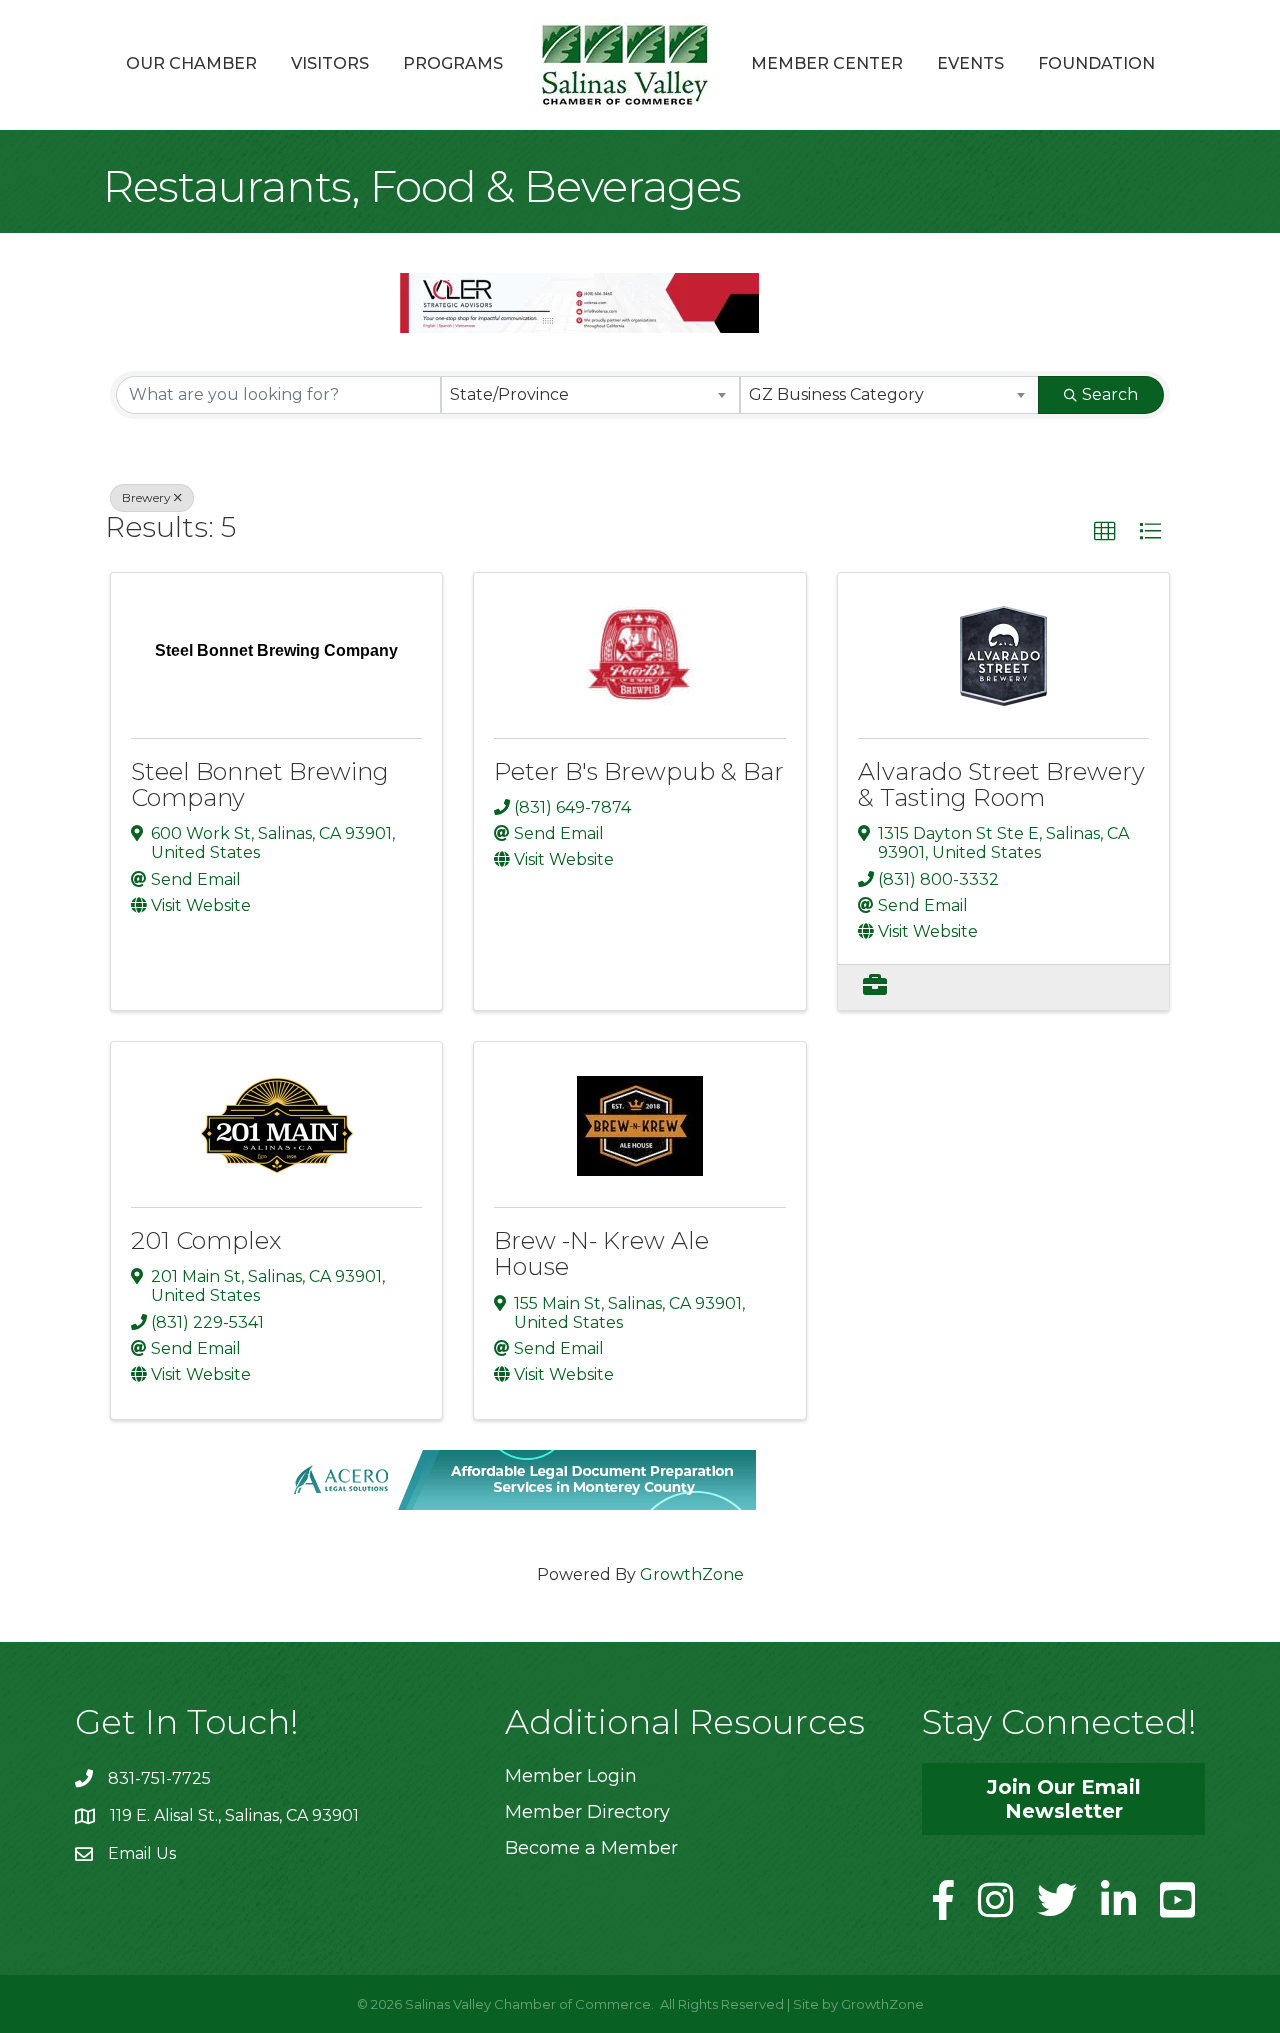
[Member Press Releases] (875, 987)
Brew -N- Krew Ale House (601, 1253)
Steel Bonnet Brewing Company (260, 784)
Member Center (827, 63)
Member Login (571, 1776)
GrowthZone (692, 1574)
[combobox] (590, 395)
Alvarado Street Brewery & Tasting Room (1001, 784)
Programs (453, 63)
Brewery (146, 497)
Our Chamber (191, 63)
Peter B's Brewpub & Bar (639, 771)
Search (1110, 394)
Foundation (1096, 63)
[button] (1105, 532)
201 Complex (206, 1240)
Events (970, 63)
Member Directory (587, 1812)
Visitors (330, 63)
